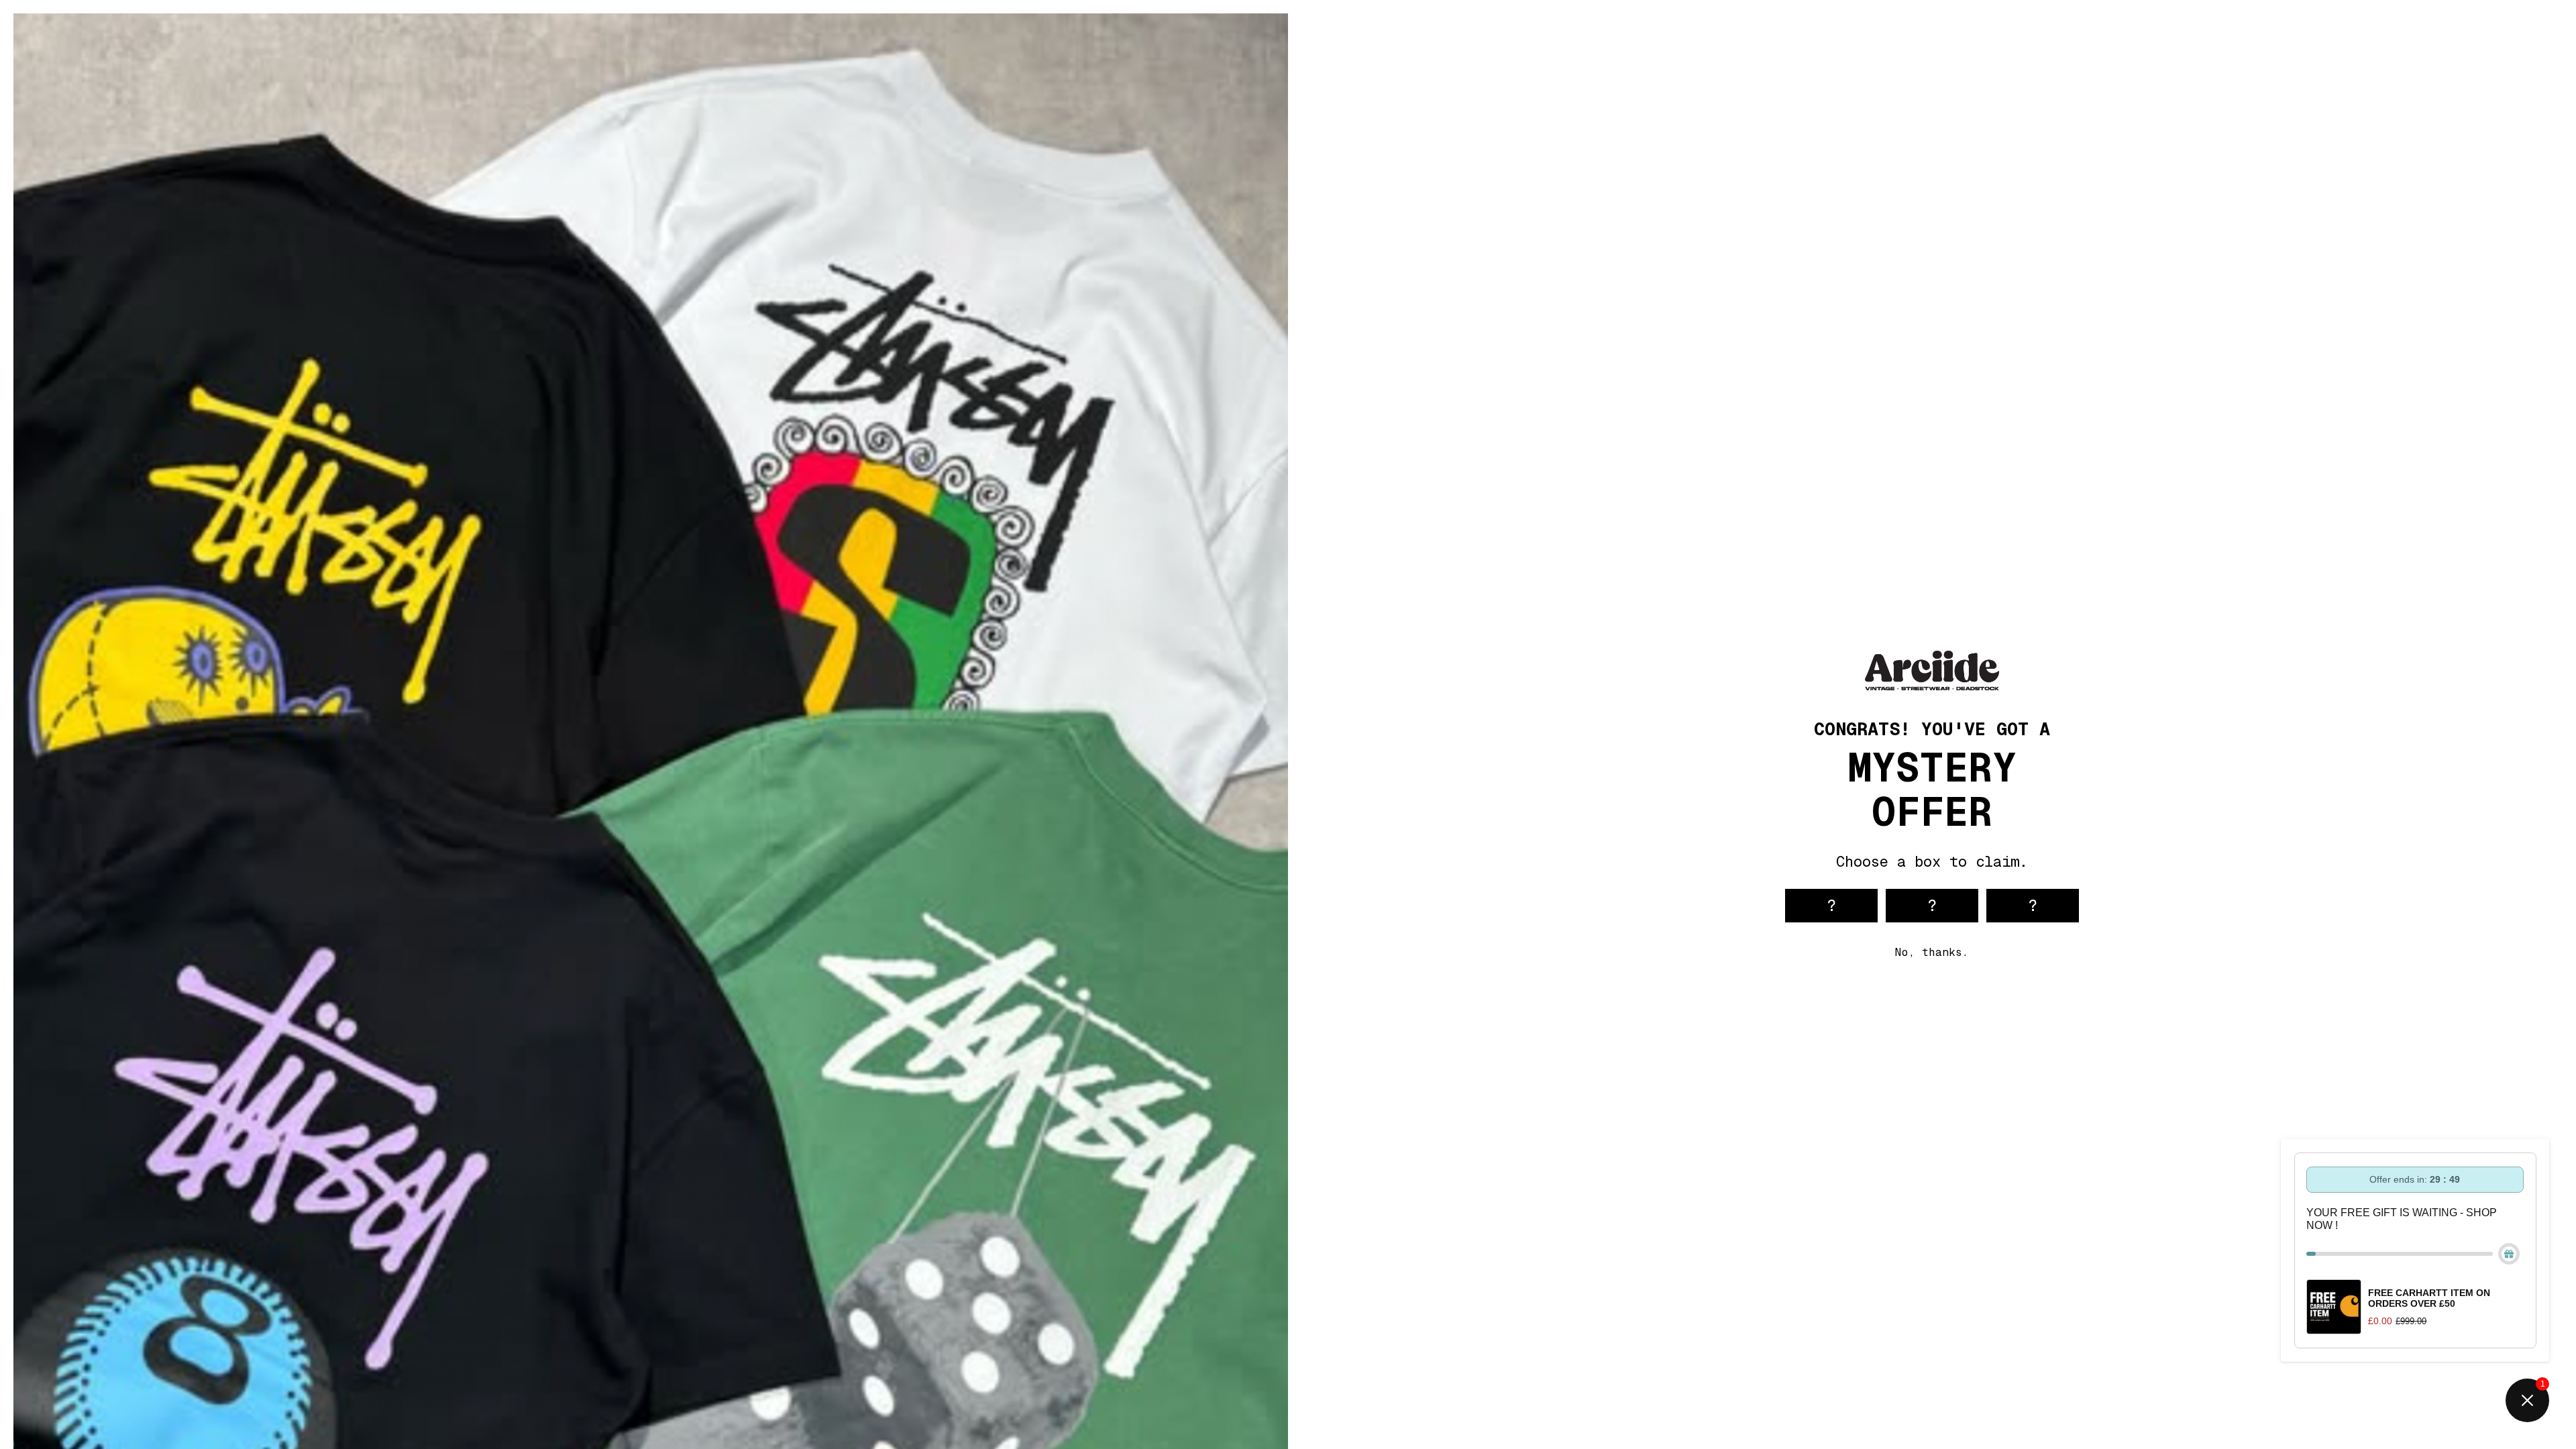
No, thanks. (1932, 952)
